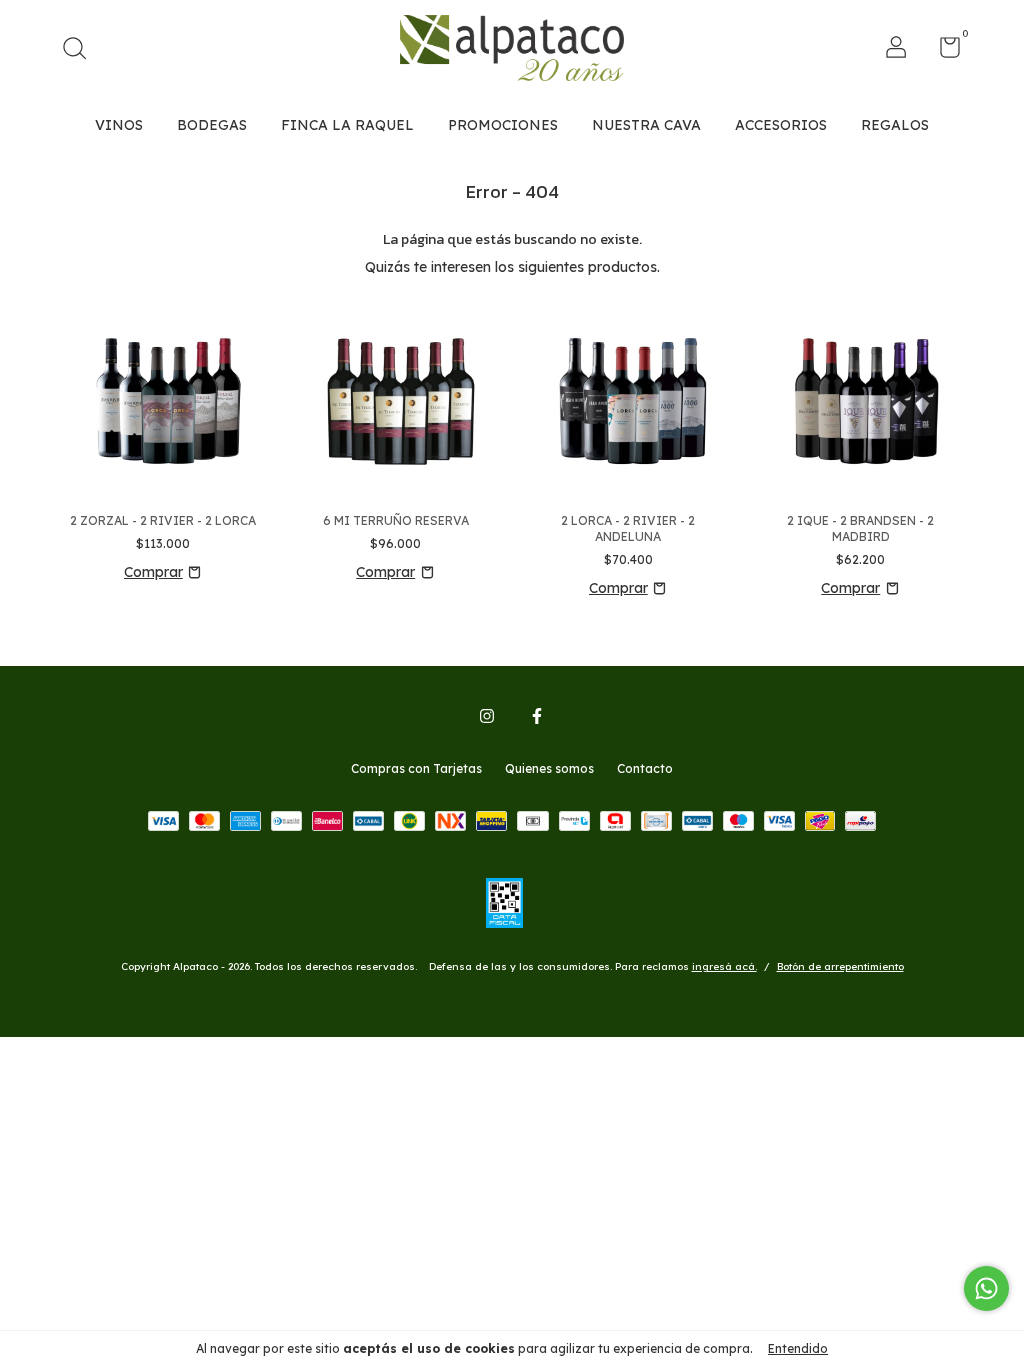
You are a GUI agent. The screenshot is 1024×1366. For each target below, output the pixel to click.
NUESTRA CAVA (646, 125)
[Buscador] (81, 50)
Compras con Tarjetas (416, 768)
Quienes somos (549, 768)
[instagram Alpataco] (487, 716)
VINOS (119, 125)
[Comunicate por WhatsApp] (986, 1288)
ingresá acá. (724, 966)
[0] (942, 51)
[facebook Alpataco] (537, 716)
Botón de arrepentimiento (840, 966)
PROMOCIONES (503, 125)
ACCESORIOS (781, 125)
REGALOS (895, 125)
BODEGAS (212, 125)
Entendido (798, 1348)
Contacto (645, 768)
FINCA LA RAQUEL (347, 125)
